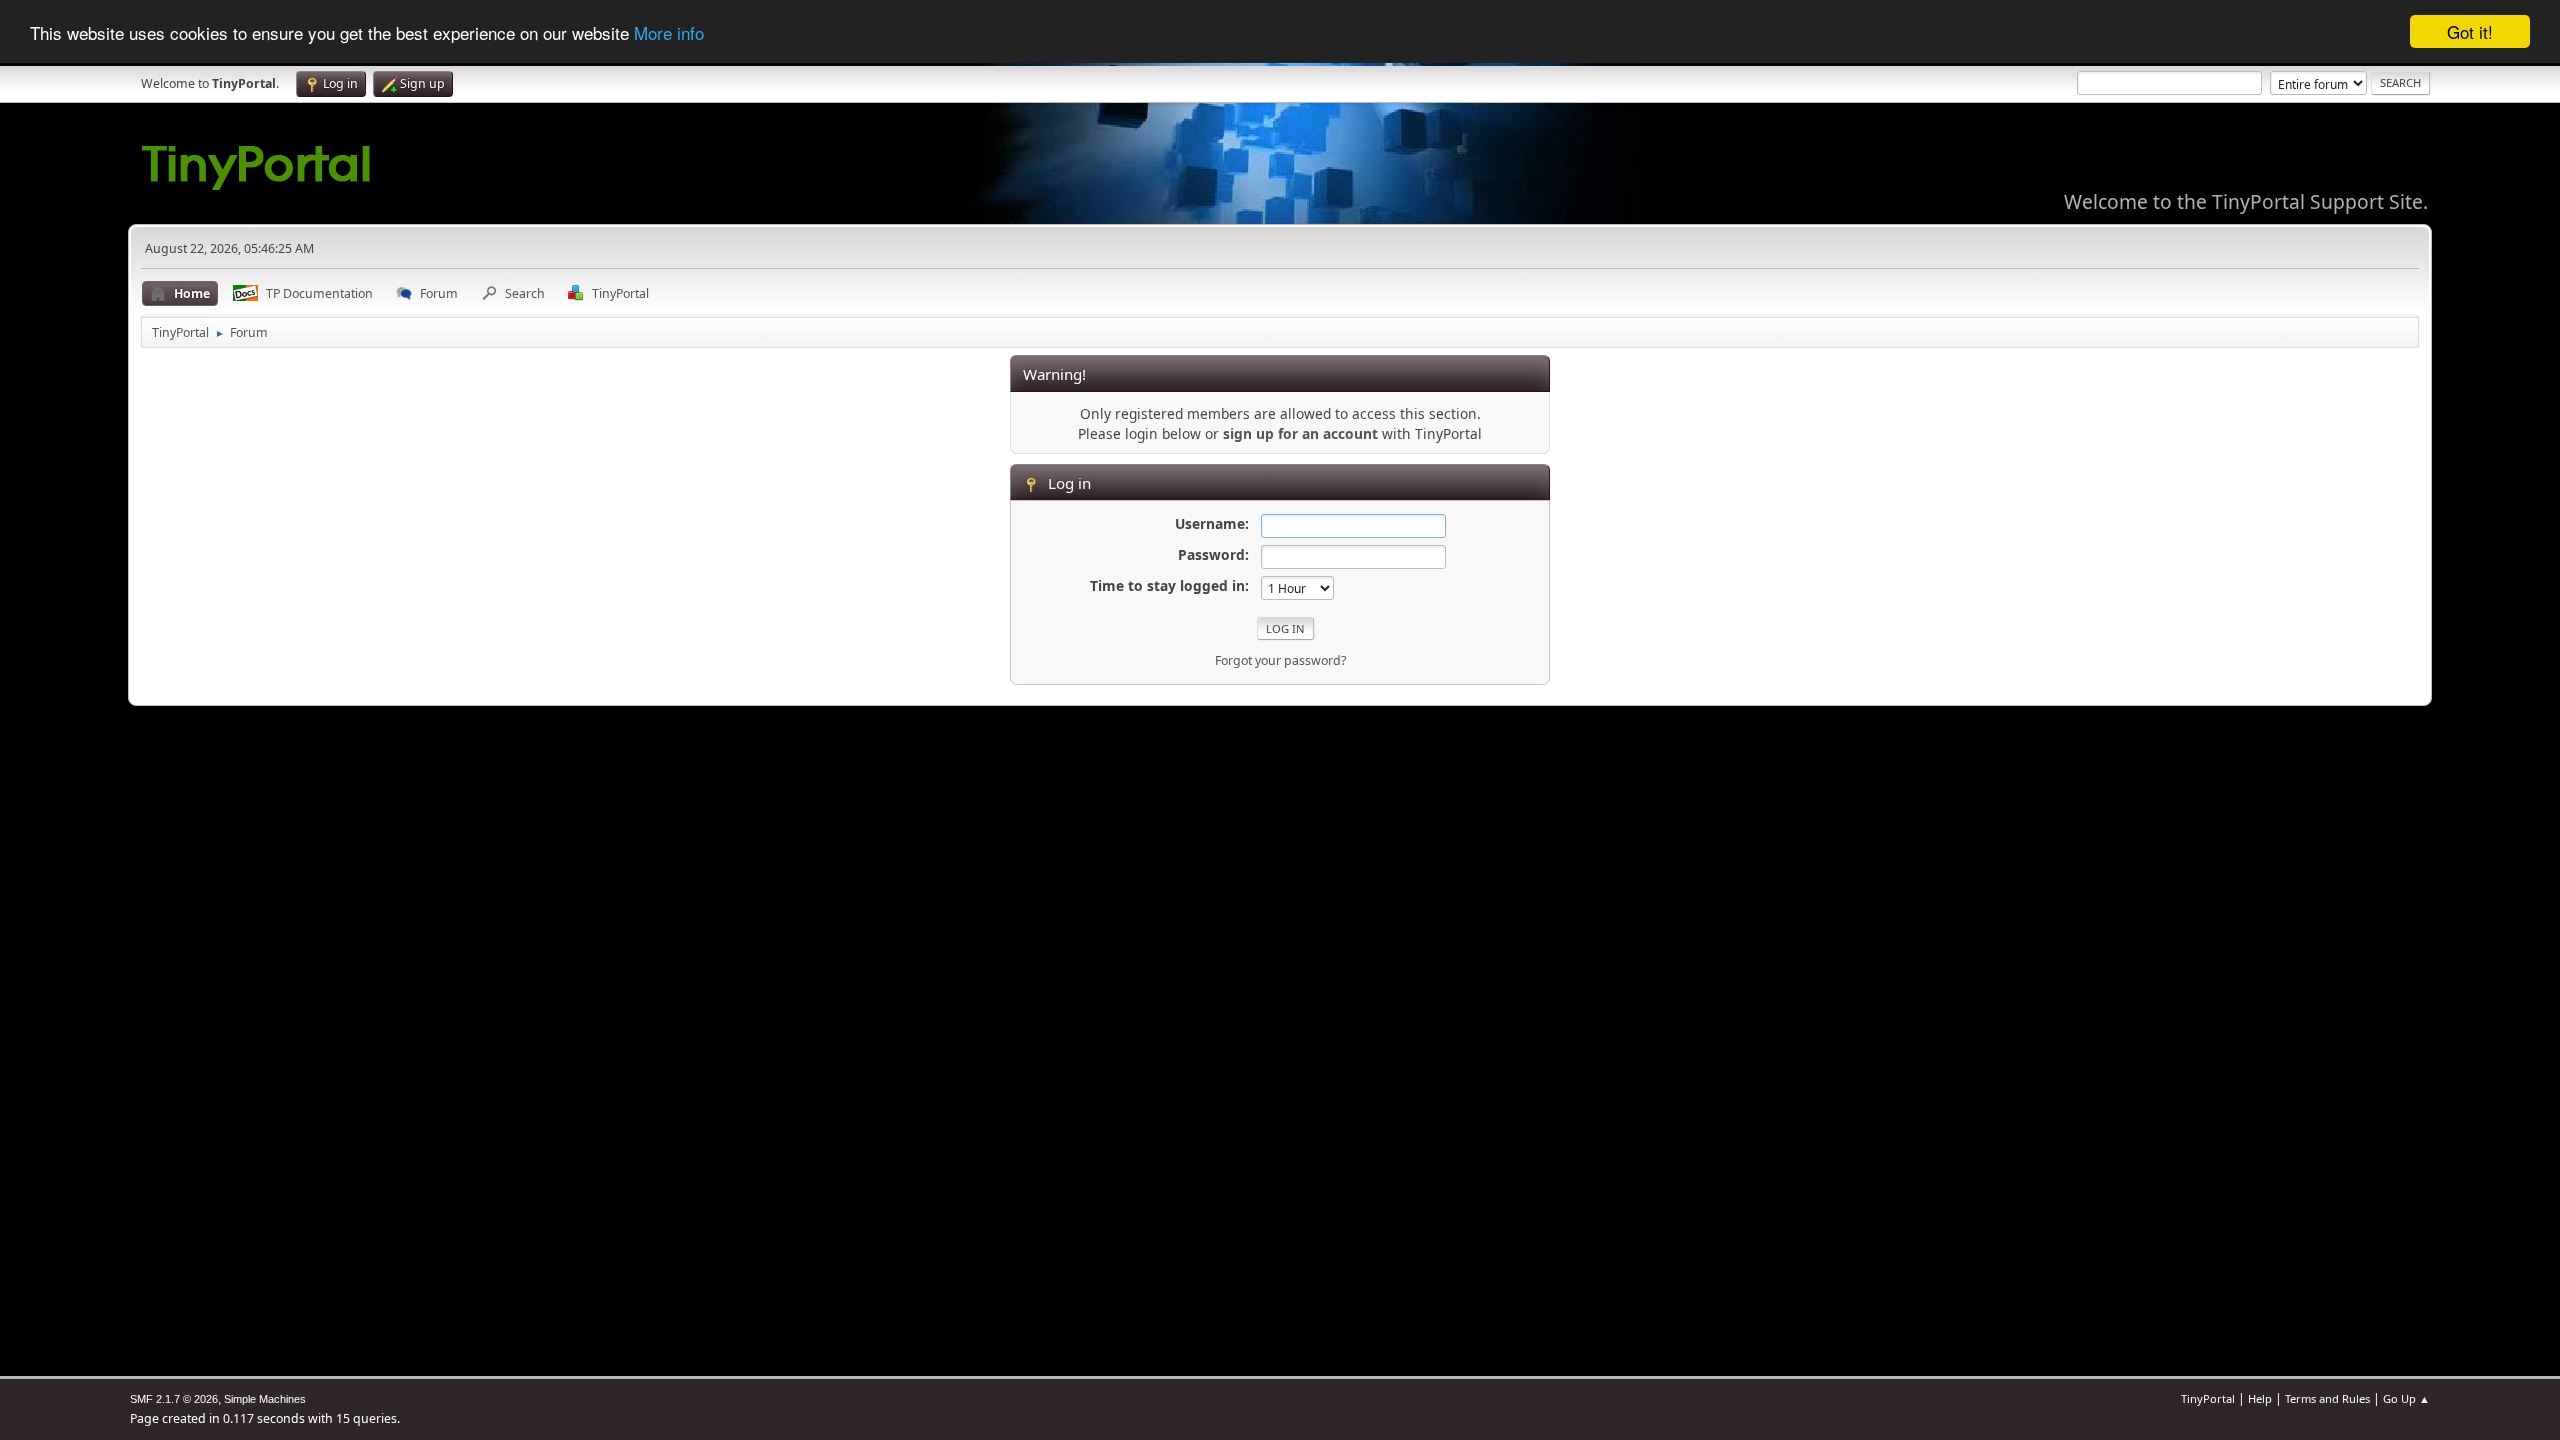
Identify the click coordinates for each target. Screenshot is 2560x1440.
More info (669, 32)
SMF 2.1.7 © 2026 (174, 1399)
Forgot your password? (1280, 660)
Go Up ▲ (2406, 1398)
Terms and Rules (2327, 1398)
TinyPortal (2208, 1398)
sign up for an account (1300, 433)
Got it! (2470, 31)
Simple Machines (265, 1399)
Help (2260, 1398)
